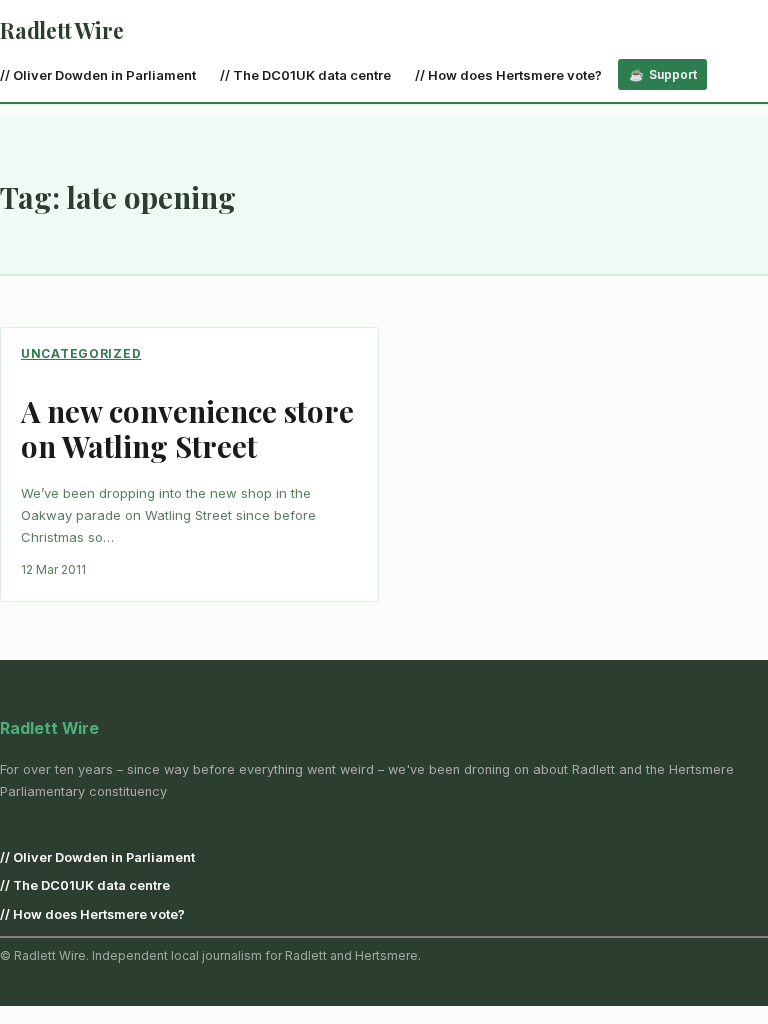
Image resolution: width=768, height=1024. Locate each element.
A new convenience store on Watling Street (187, 428)
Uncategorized (81, 353)
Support (673, 74)
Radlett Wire (61, 30)
